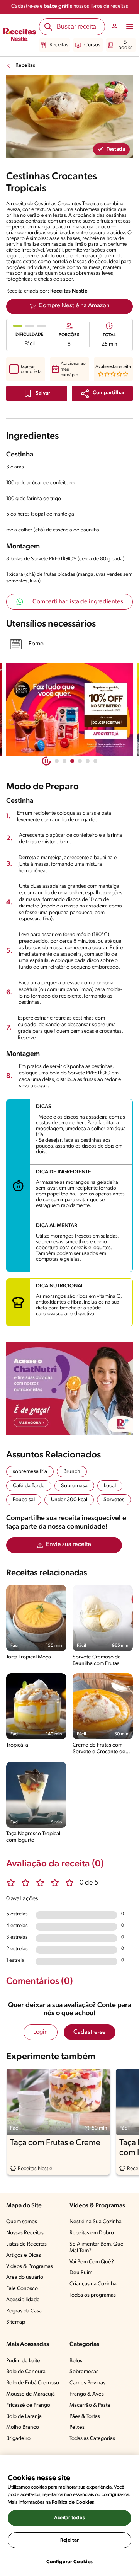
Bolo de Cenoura (26, 2372)
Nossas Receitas (25, 2233)
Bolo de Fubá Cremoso (33, 2383)
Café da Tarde (29, 1486)
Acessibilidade (23, 2300)
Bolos (76, 2361)
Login (41, 2032)
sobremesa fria (30, 1472)
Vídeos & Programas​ (30, 2267)
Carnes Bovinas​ (87, 2383)
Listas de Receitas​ (26, 2244)
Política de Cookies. (74, 2502)
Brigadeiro (18, 2439)
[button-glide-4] (88, 761)
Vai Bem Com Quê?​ (92, 2262)
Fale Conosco (22, 2289)
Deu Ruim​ (81, 2273)
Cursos (92, 45)
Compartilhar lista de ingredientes (78, 602)
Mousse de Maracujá (31, 2394)
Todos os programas (93, 2295)
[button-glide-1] (64, 761)
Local (110, 1486)
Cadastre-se (90, 2032)
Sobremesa (74, 1486)
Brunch (72, 1472)
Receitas (59, 45)
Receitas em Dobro (92, 2233)
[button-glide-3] (80, 761)
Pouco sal (24, 1500)
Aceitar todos (69, 2518)
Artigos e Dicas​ (24, 2255)
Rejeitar (69, 2540)
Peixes (77, 2427)
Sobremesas (84, 2372)
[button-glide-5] (95, 761)
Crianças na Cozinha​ (93, 2284)
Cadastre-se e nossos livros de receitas (70, 6)
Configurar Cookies (69, 2562)
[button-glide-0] (57, 761)
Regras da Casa (24, 2311)
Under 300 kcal (69, 1500)
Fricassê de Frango (28, 2405)
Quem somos (22, 2222)
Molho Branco (23, 2427)
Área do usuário (25, 2277)
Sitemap (16, 2322)
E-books (125, 45)
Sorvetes (114, 1500)
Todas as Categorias (92, 2439)
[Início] (19, 35)
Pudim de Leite (23, 2361)
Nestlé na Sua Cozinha (96, 2222)
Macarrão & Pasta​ (90, 2405)
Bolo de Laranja (24, 2417)
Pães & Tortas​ (85, 2417)
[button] (102, 393)
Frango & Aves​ (87, 2394)
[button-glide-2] (72, 761)
